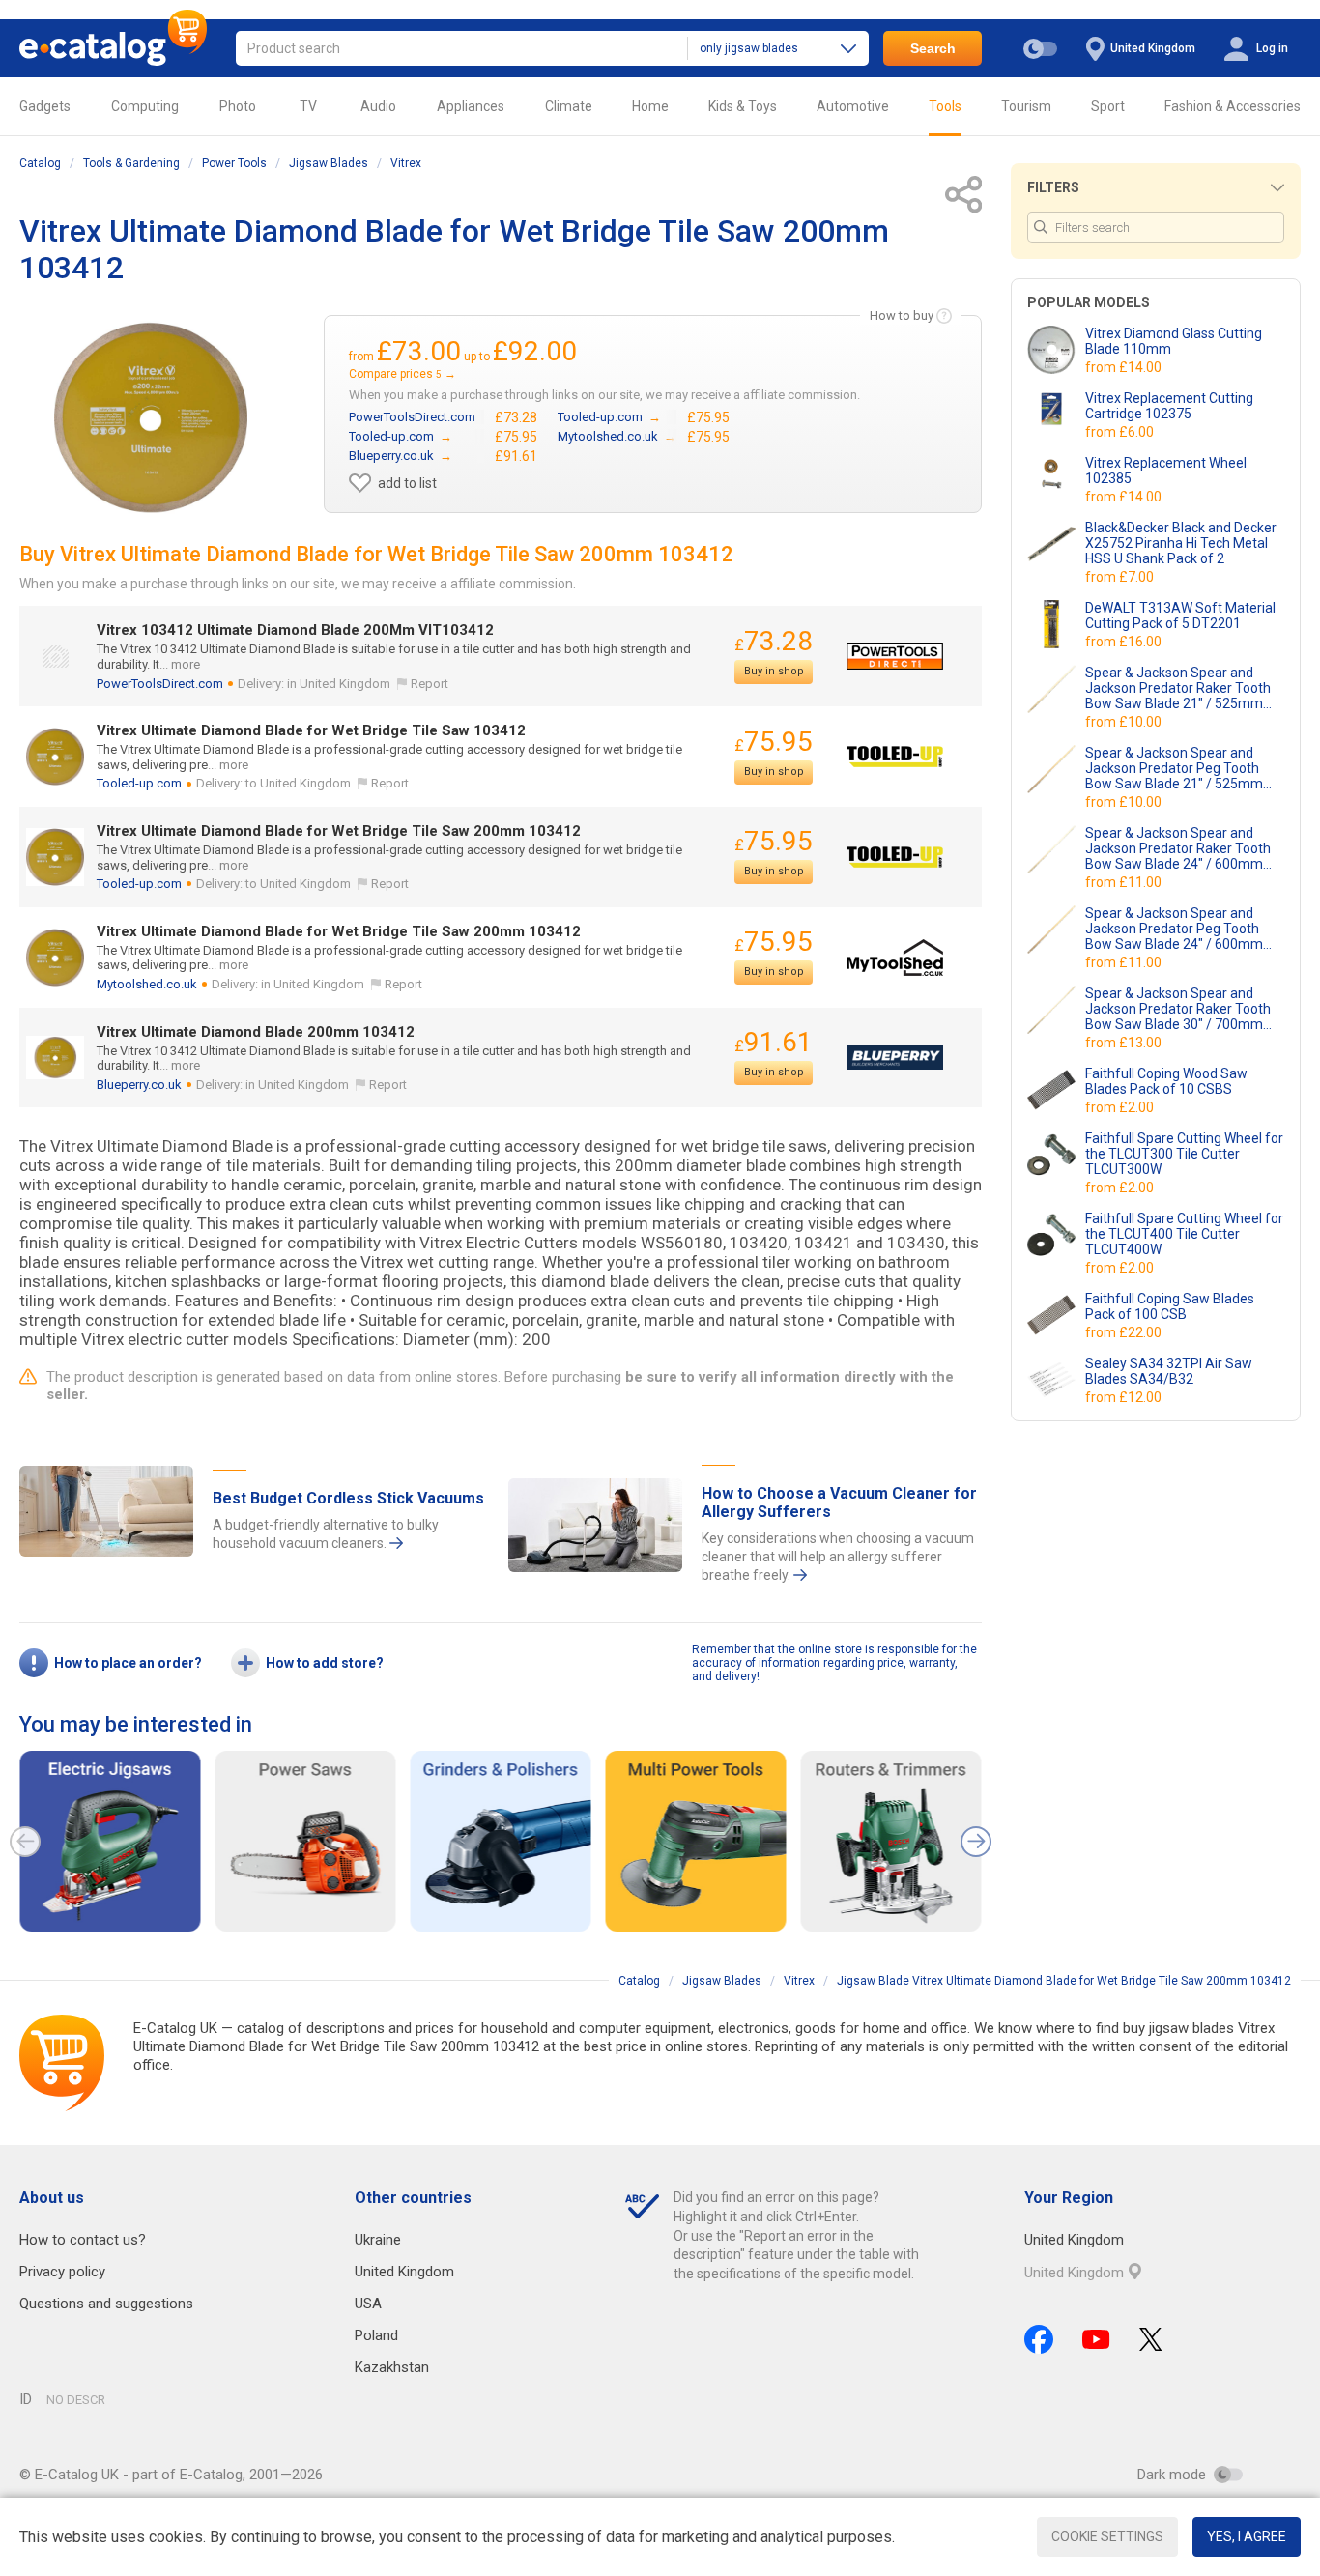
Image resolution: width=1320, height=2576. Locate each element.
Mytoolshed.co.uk (147, 984)
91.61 (774, 1042)
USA (368, 2304)
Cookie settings (1107, 2536)
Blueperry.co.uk (139, 1085)
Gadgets (45, 106)
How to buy (902, 315)
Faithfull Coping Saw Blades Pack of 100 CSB (1170, 1306)
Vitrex (406, 163)
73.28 (774, 641)
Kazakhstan (392, 2367)
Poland (376, 2335)
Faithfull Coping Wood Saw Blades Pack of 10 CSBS (1166, 1081)
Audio (378, 106)
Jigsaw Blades (329, 163)
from (1125, 367)
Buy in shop (774, 671)
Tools (945, 106)
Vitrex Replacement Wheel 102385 (1166, 471)
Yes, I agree (1247, 2536)
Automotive (853, 106)
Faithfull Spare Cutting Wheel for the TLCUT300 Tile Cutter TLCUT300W (1184, 1154)
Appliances (471, 106)
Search (933, 48)
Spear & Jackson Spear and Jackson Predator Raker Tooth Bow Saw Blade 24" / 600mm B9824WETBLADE (1178, 848)
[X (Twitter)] (1151, 2339)
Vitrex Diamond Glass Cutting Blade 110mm (1174, 341)
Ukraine (378, 2240)
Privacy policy (62, 2272)
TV (308, 106)
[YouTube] (1096, 2339)
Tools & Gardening (131, 163)
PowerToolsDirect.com (160, 684)
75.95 (774, 742)
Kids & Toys (743, 106)
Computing (145, 106)
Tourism (1026, 106)
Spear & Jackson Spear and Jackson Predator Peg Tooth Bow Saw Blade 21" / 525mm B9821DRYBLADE (1174, 768)
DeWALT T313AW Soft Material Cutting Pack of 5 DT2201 (1180, 615)
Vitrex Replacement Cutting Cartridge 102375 (1169, 406)
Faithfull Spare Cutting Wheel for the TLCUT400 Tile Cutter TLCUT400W (1184, 1234)
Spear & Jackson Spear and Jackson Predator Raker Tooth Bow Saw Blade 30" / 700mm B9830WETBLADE (1178, 1009)
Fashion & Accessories (1233, 106)
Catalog (40, 163)
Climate (569, 106)
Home (650, 106)
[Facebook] (1039, 2339)
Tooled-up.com (139, 783)
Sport (1108, 106)
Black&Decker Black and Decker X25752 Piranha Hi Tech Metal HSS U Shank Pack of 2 (1181, 543)
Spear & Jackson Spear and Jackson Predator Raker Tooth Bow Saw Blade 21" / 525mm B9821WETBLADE (1178, 688)
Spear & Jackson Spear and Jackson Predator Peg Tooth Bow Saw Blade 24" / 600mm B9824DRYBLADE (1174, 929)
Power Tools (234, 163)
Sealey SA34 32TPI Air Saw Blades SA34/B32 (1169, 1371)
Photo (238, 106)
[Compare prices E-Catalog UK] (113, 48)
